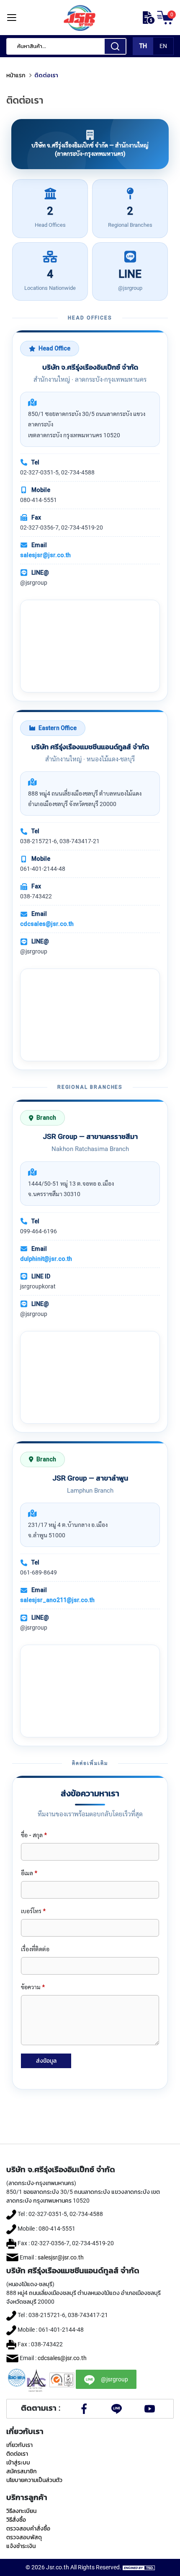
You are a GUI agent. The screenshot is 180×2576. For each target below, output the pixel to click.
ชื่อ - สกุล (34, 1835)
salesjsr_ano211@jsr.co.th (57, 1600)
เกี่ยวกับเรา (19, 2445)
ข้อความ (33, 1987)
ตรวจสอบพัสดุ (24, 2537)
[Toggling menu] (12, 18)
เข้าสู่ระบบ (18, 2462)
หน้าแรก (16, 75)
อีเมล (29, 1873)
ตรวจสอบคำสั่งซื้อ (28, 2528)
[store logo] (80, 18)
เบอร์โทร (33, 1911)
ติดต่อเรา (17, 2454)
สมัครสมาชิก (22, 2471)
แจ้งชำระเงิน (21, 2546)
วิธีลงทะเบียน (21, 2511)
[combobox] (66, 46)
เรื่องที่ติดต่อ (35, 1949)
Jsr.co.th (58, 2567)
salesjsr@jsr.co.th (45, 555)
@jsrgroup (114, 2379)
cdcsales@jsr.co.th (47, 924)
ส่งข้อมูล (46, 2061)
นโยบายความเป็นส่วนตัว (34, 2480)
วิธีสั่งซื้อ (16, 2520)
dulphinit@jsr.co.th (46, 1259)
